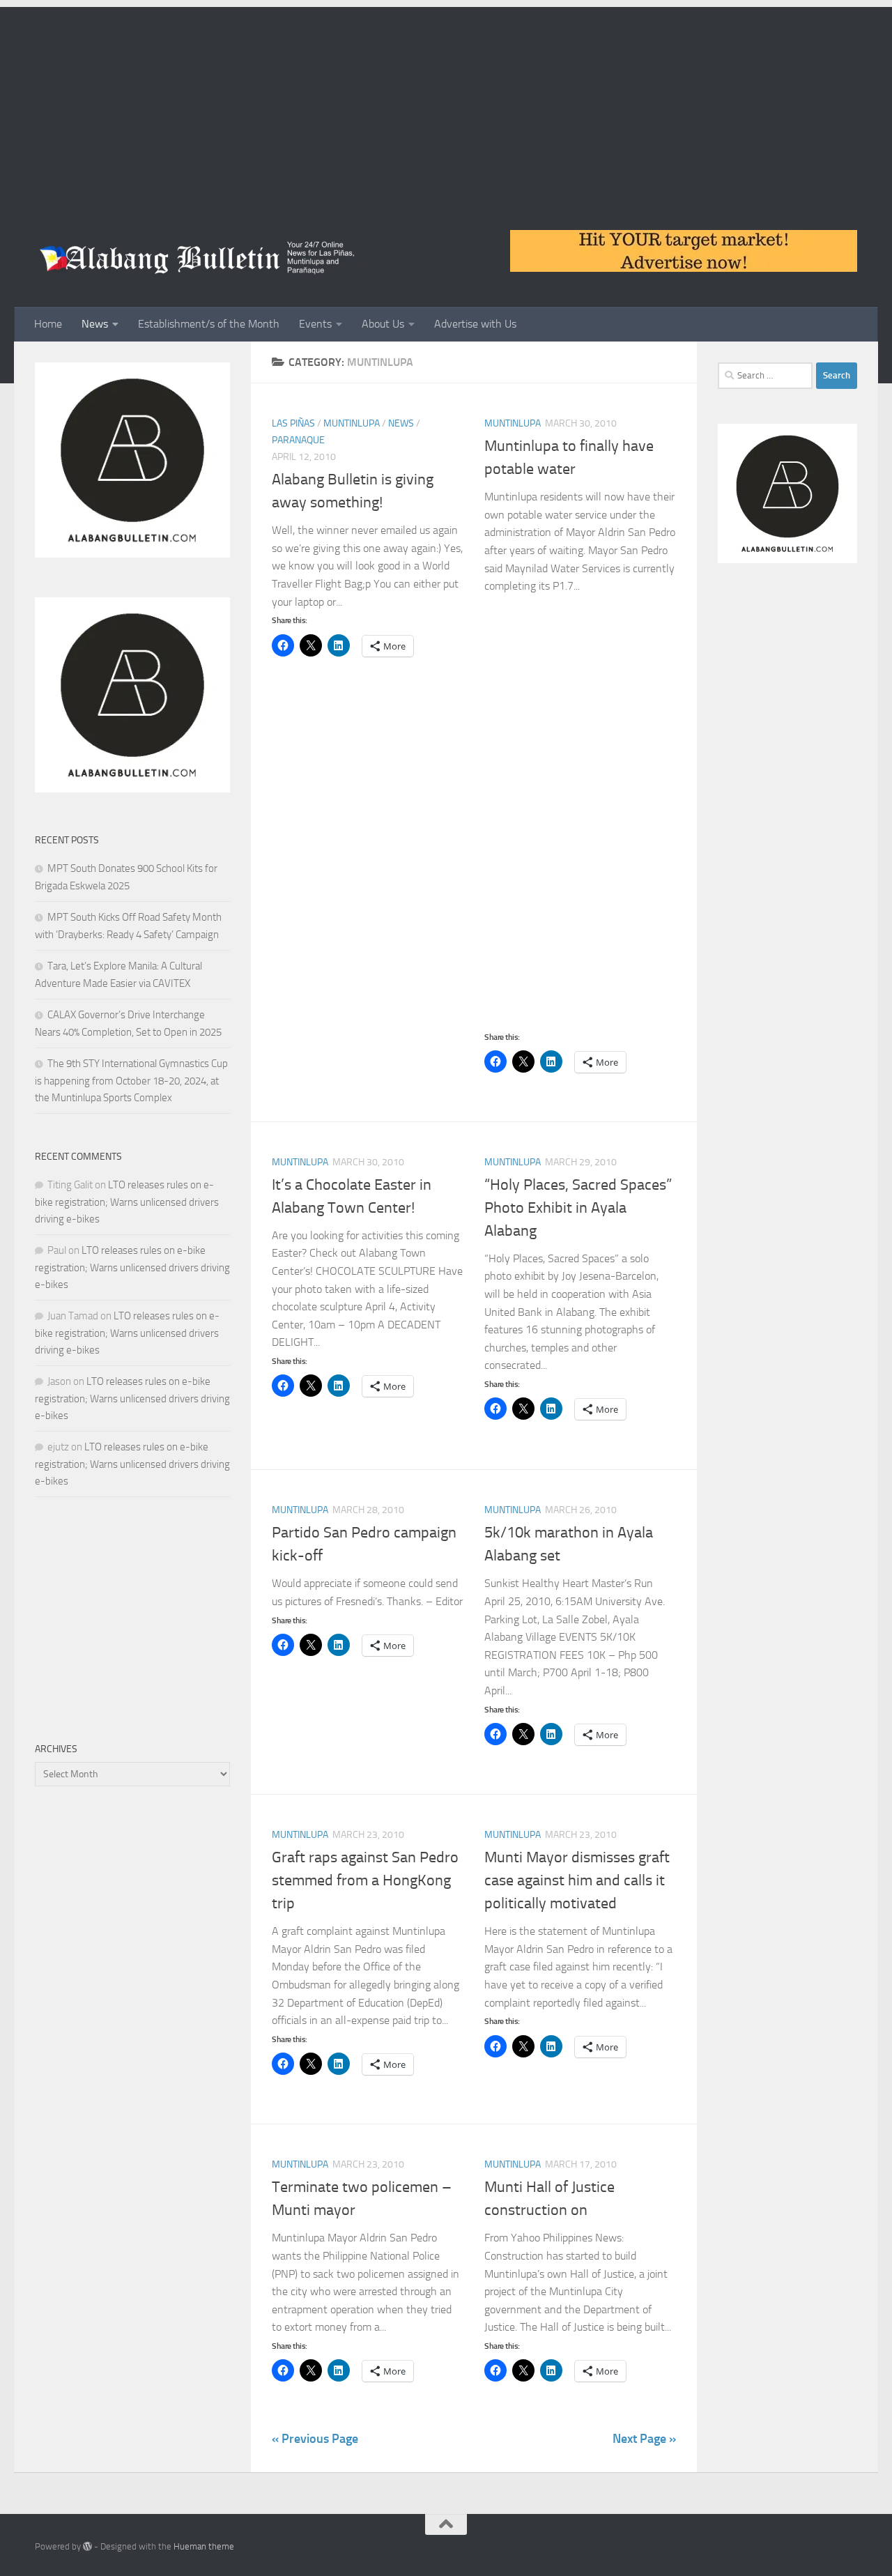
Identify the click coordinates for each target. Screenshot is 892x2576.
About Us (383, 324)
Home (48, 324)
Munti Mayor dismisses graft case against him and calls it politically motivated (577, 1880)
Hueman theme (204, 2546)
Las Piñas (293, 423)
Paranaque (298, 440)
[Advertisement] (446, 105)
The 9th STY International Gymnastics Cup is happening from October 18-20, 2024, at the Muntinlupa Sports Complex (131, 1081)
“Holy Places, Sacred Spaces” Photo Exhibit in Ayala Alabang (578, 1208)
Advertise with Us (475, 324)
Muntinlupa (352, 423)
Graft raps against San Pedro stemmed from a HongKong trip (365, 1880)
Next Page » (644, 2439)
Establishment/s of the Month (209, 324)
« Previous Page (315, 2439)
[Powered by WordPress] (87, 2546)
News (95, 324)
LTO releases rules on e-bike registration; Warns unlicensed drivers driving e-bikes (127, 1202)
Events (315, 324)
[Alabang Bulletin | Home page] (198, 258)
